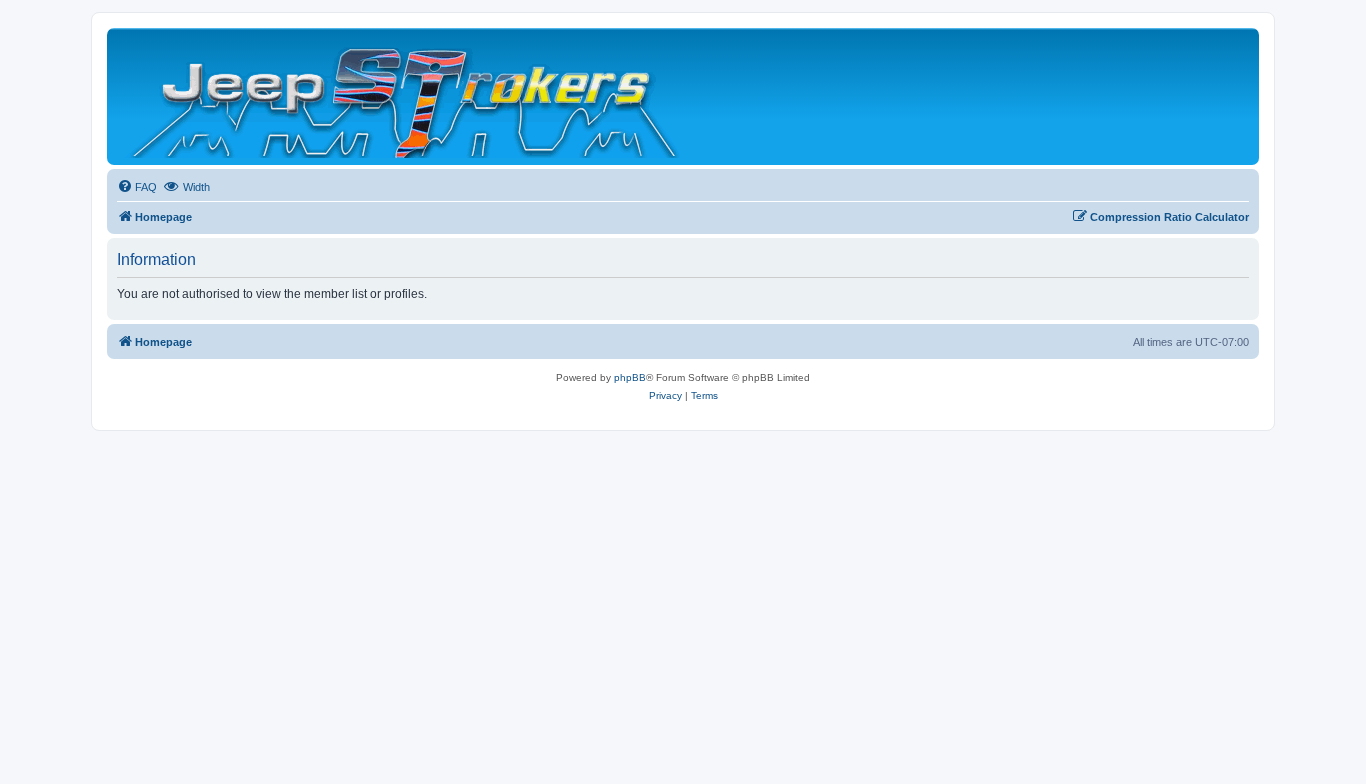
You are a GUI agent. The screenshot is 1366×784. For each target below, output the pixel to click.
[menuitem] (137, 187)
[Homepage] (406, 96)
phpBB (630, 377)
